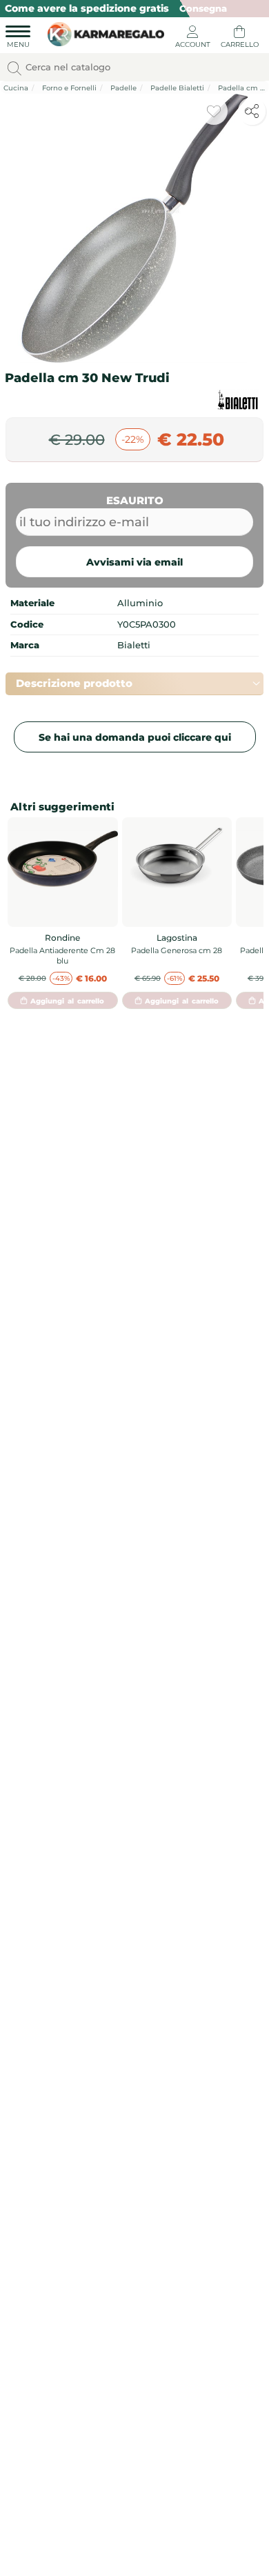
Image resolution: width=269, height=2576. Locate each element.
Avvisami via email (134, 562)
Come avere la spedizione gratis (87, 8)
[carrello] (239, 39)
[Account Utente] (192, 39)
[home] (102, 32)
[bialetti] (238, 400)
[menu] (18, 39)
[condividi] (252, 111)
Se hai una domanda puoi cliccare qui (135, 737)
